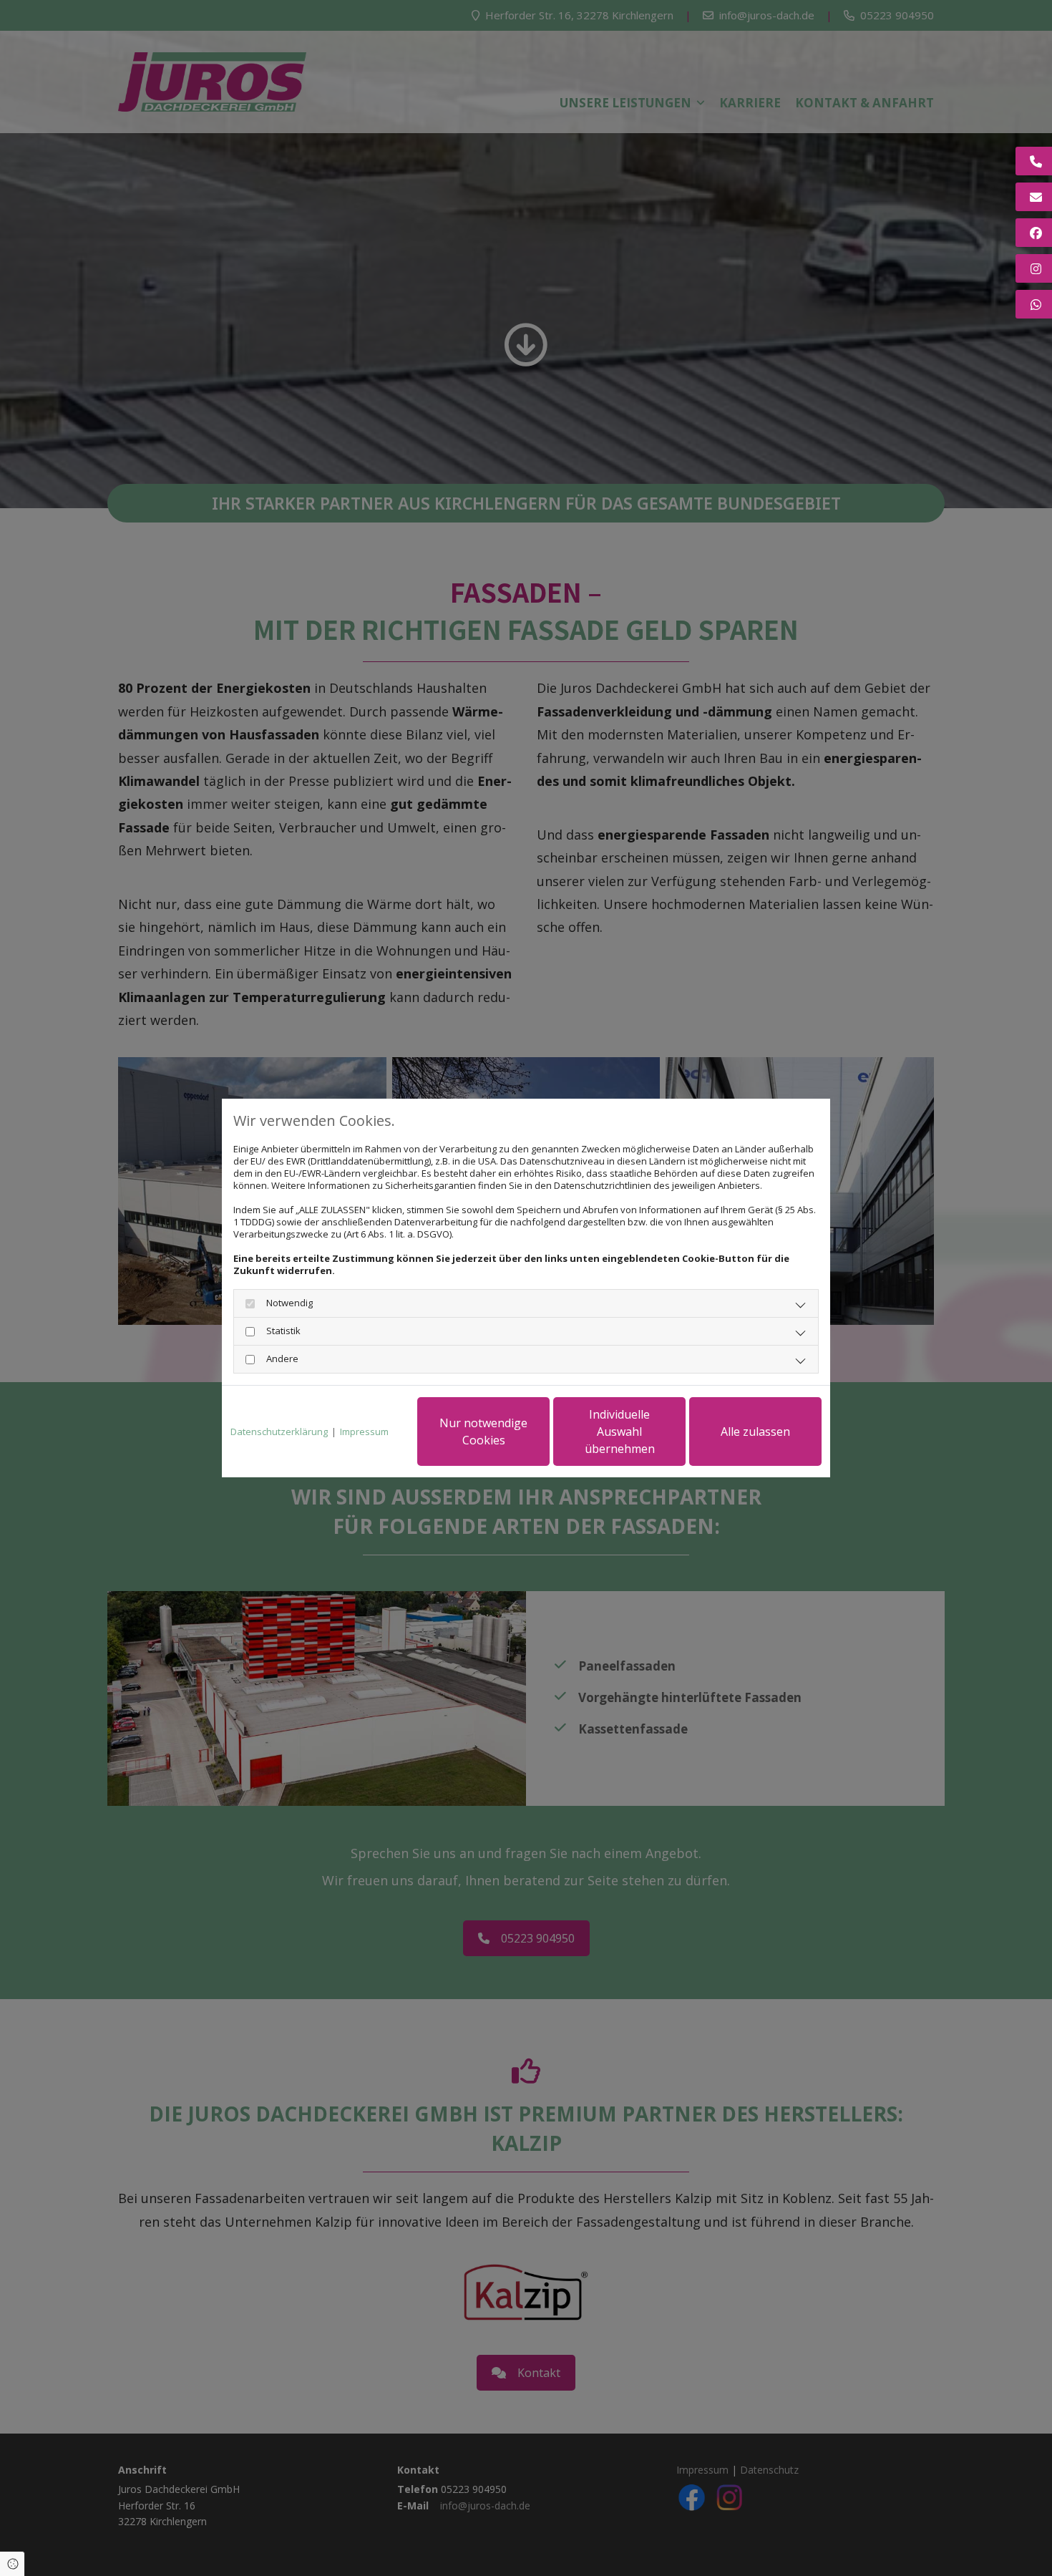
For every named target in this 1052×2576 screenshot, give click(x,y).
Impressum (364, 1432)
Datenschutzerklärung (279, 1432)
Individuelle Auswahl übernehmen (620, 1432)
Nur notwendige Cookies (483, 1432)
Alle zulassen (755, 1432)
